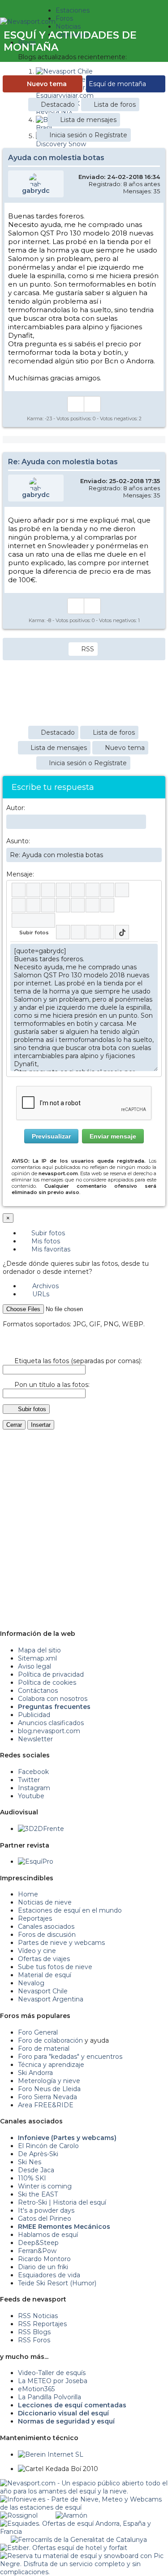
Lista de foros (115, 105)
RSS (88, 649)
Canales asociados (46, 1927)
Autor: (16, 808)
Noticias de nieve (45, 1902)
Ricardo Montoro (44, 2259)
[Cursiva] (33, 890)
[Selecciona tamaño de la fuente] (122, 890)
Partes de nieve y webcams (61, 1943)
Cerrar (14, 1425)
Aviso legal (34, 1666)
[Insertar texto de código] (63, 905)
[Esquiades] (84, 2524)
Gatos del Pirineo (45, 2219)
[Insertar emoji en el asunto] (155, 854)
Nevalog (31, 1983)
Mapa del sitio (39, 1650)
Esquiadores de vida (49, 2275)
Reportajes (35, 1918)
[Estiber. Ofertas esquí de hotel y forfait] (64, 2548)
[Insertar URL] (19, 905)
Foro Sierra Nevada (47, 2097)
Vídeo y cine (37, 1951)
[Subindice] (78, 890)
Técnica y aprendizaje (51, 2065)
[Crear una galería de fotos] (63, 932)
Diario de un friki (43, 2267)
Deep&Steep (38, 2243)
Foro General (38, 2032)
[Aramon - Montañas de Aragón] (71, 2515)
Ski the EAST (38, 2194)
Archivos (45, 1286)
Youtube (31, 1796)
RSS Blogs (34, 2332)
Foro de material (44, 2049)
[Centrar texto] (78, 905)
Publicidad (34, 1715)
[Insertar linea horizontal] (33, 905)
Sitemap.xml (37, 1658)
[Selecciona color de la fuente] (107, 890)
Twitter (29, 1780)
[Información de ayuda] (151, 890)
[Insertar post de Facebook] (78, 932)
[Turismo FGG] (79, 2540)
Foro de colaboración (50, 2040)
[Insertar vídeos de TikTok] (122, 932)
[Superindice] (93, 890)
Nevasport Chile (43, 1991)
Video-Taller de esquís (52, 2373)
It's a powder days (46, 2210)
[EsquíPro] (36, 1861)
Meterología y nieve (49, 2081)
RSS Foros (34, 2340)
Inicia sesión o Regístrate (88, 135)
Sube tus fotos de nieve (55, 1967)
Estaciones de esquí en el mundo (70, 1910)
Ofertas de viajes (44, 1959)
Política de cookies (47, 1682)
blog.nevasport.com (49, 1731)
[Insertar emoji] (151, 950)
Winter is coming (45, 2186)
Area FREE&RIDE (46, 2105)
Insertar (41, 1425)
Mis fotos (45, 1241)
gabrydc (36, 191)
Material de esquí (45, 1975)
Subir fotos (47, 1233)
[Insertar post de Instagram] (93, 932)
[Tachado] (63, 890)
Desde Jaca (36, 2170)
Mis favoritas (50, 1249)
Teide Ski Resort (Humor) (57, 2283)
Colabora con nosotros (53, 1699)
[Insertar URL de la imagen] (93, 905)
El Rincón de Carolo (48, 2146)
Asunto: (18, 841)
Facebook (33, 1772)
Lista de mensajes (88, 120)
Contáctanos (38, 1691)
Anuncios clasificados (51, 1723)
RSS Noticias (38, 2316)
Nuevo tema (47, 84)
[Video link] (107, 905)
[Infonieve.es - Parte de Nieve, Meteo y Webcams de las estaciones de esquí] (84, 2499)
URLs (40, 1294)
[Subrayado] (48, 890)
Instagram (34, 1788)
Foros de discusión (47, 1935)
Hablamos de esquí (48, 2235)
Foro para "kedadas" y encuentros (70, 2057)
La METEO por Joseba (53, 2381)
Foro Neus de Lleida (49, 2089)
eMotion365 (36, 2389)
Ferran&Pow (37, 2251)
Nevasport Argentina (51, 1999)
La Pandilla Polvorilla (50, 2397)
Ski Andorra (35, 2073)
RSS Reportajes (42, 2324)
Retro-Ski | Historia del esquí (62, 2202)
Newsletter (35, 1739)
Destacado (58, 105)
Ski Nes (30, 2162)
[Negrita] (19, 890)
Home (28, 1894)
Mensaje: (20, 874)
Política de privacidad (51, 1674)
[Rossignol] (19, 2515)
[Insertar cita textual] (48, 905)
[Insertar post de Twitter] (107, 932)
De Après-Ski (38, 2154)
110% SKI (32, 2178)
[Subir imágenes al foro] (33, 920)
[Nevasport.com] (28, 20)
